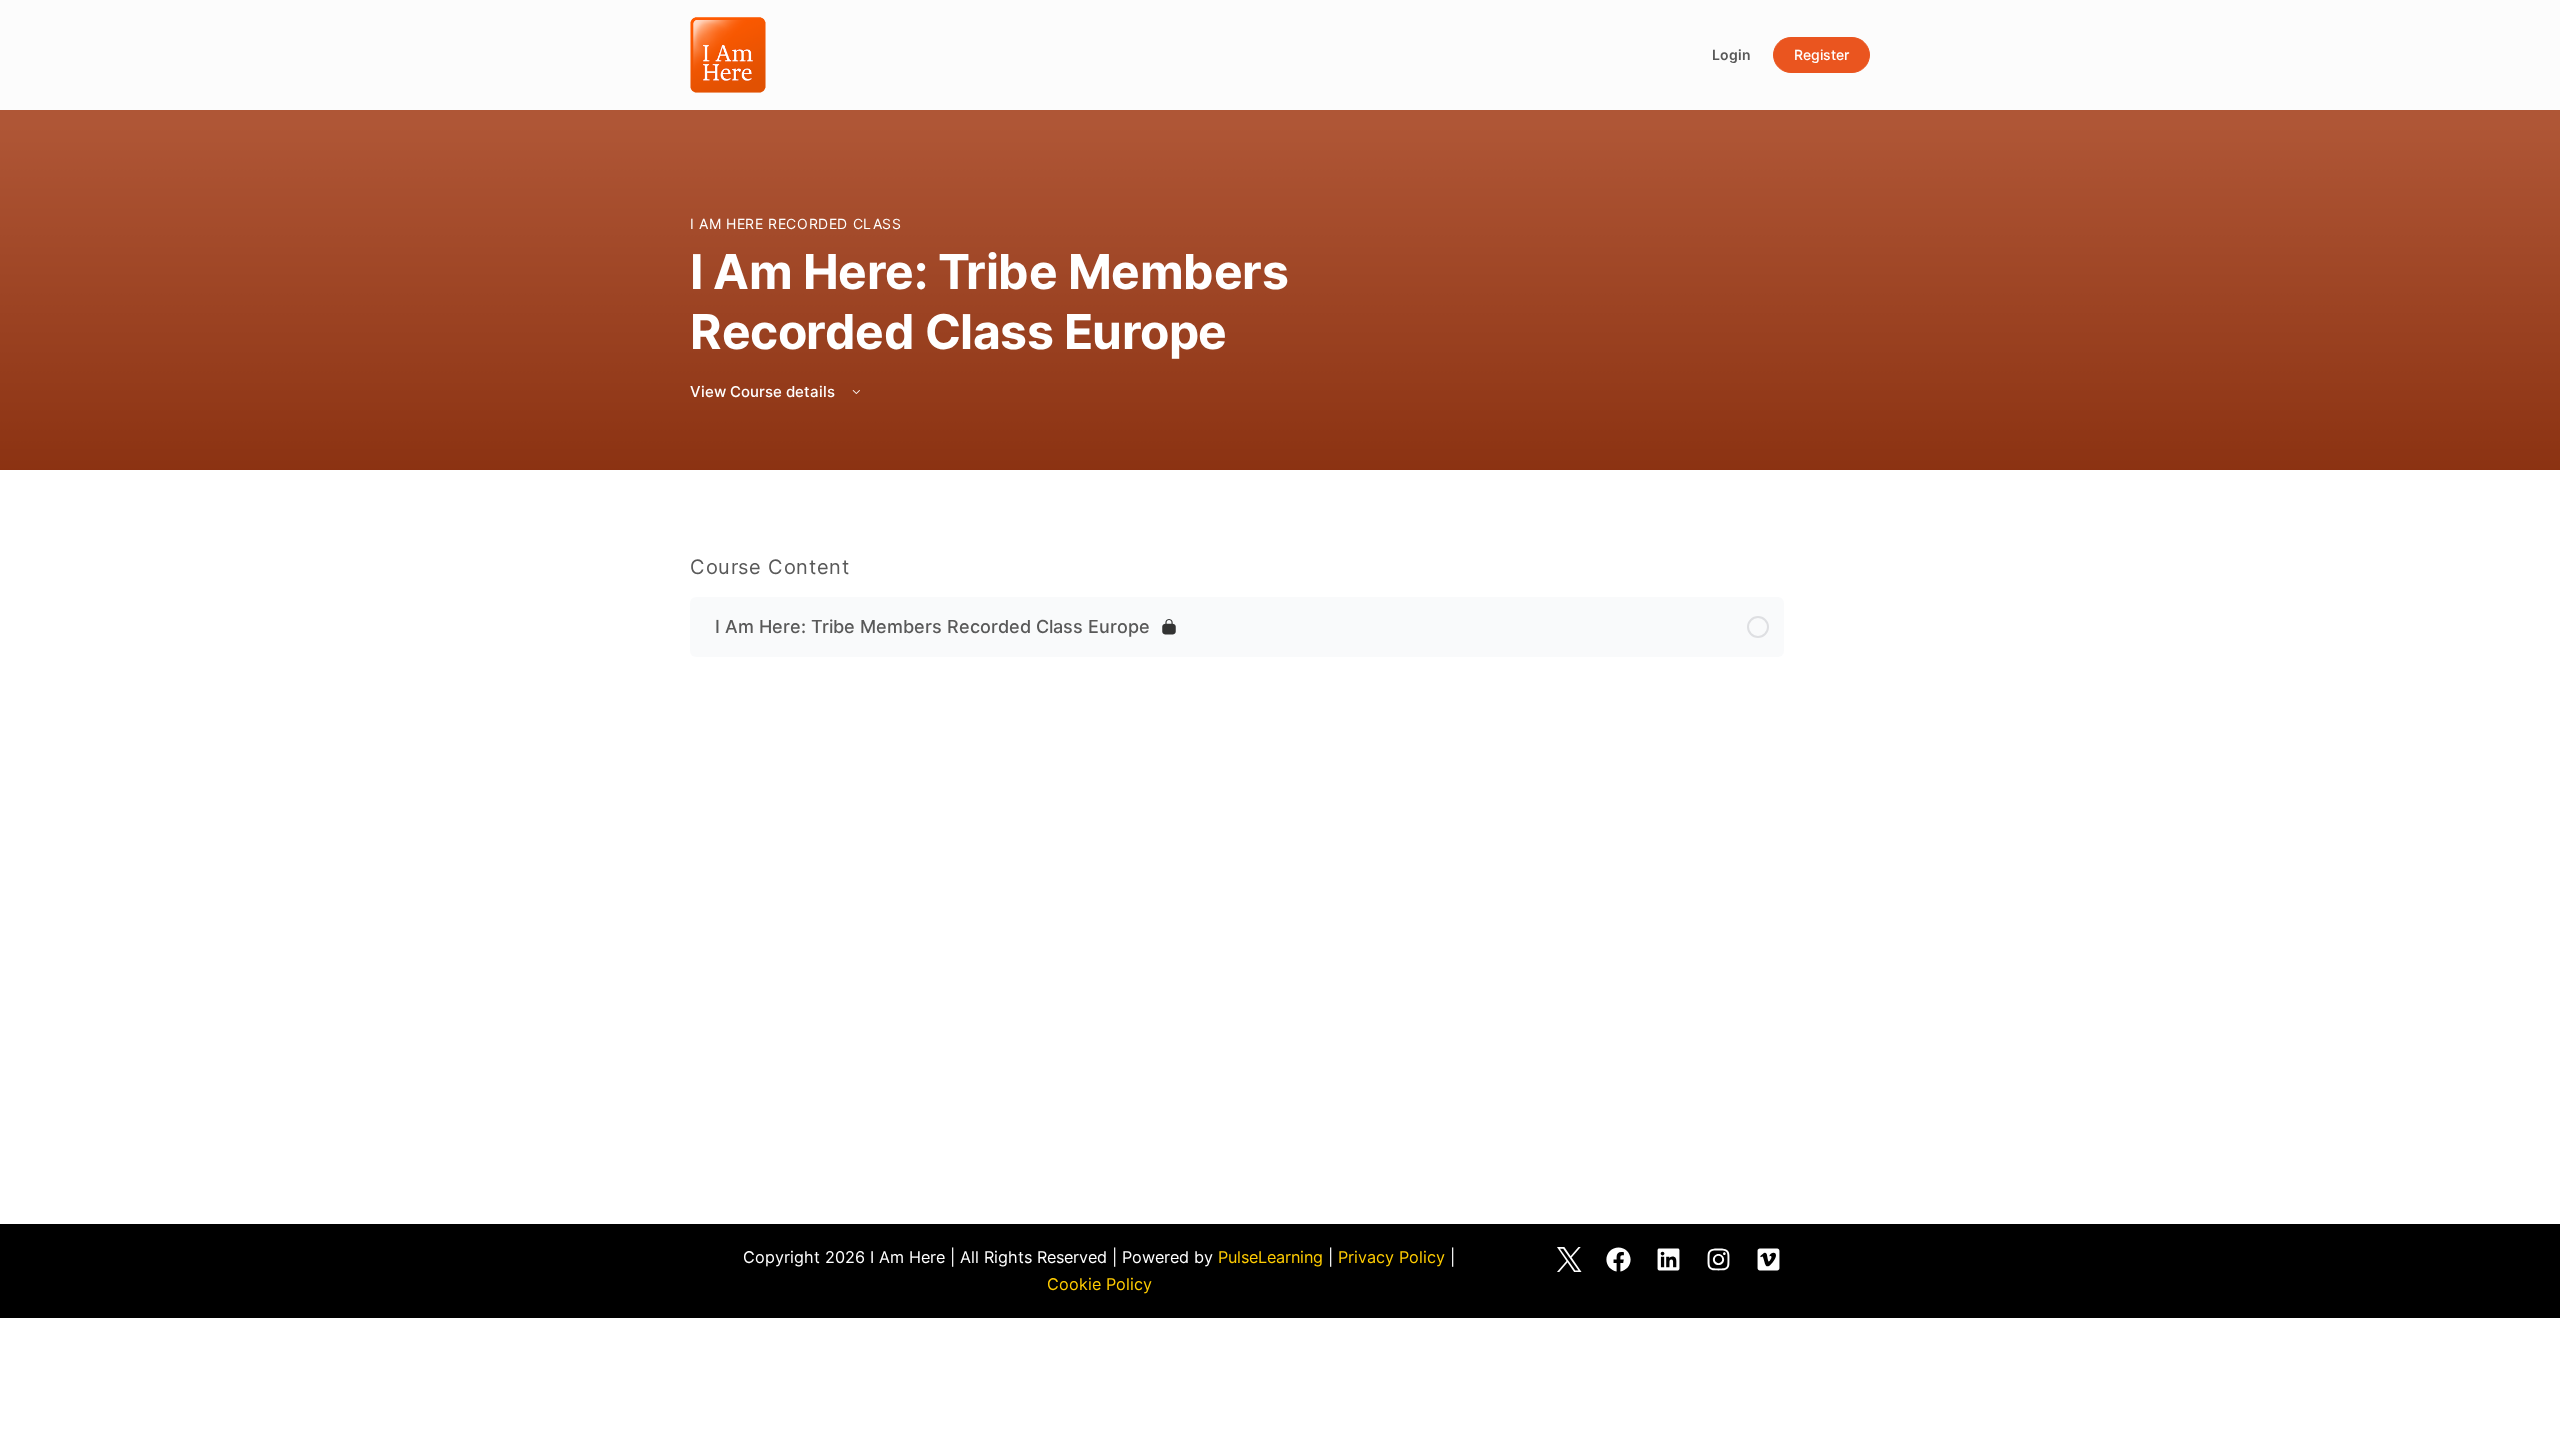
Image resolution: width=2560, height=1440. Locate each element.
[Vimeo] (1769, 1259)
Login (1731, 54)
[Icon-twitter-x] (1569, 1259)
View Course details (764, 391)
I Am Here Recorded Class (796, 223)
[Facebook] (1619, 1259)
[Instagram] (1719, 1259)
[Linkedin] (1669, 1259)
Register (1821, 54)
